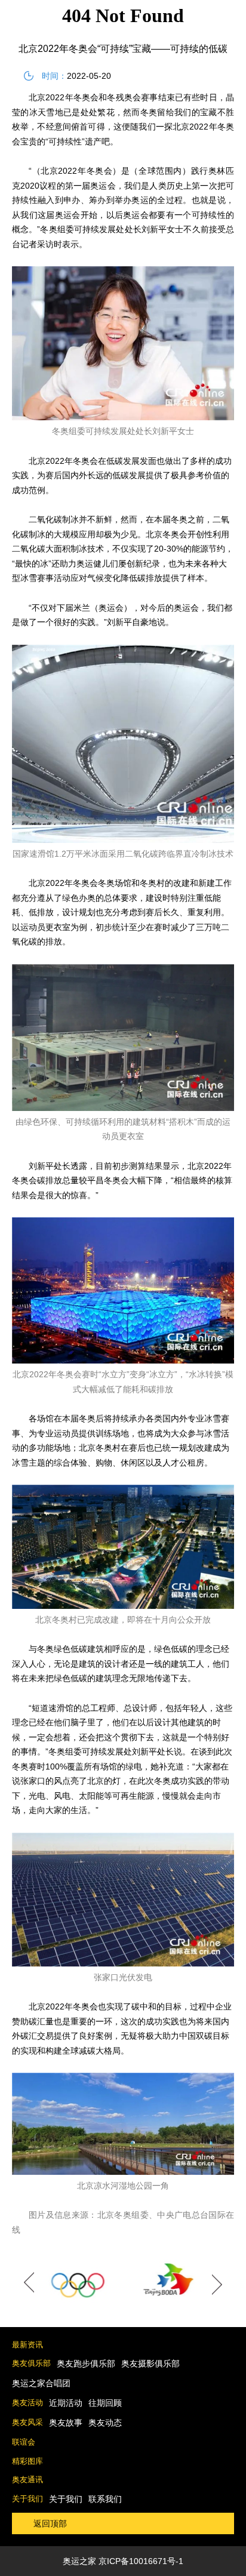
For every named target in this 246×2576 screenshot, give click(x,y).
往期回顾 (105, 2403)
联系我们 (105, 2499)
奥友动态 (105, 2423)
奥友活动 (27, 2403)
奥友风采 (27, 2422)
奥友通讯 (27, 2480)
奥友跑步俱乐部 (86, 2363)
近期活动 (66, 2403)
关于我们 (27, 2499)
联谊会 (24, 2442)
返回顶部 (50, 2523)
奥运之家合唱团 (41, 2383)
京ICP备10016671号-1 (141, 2561)
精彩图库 (27, 2461)
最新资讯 (27, 2345)
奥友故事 (66, 2423)
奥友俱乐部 (31, 2363)
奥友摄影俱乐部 (150, 2363)
